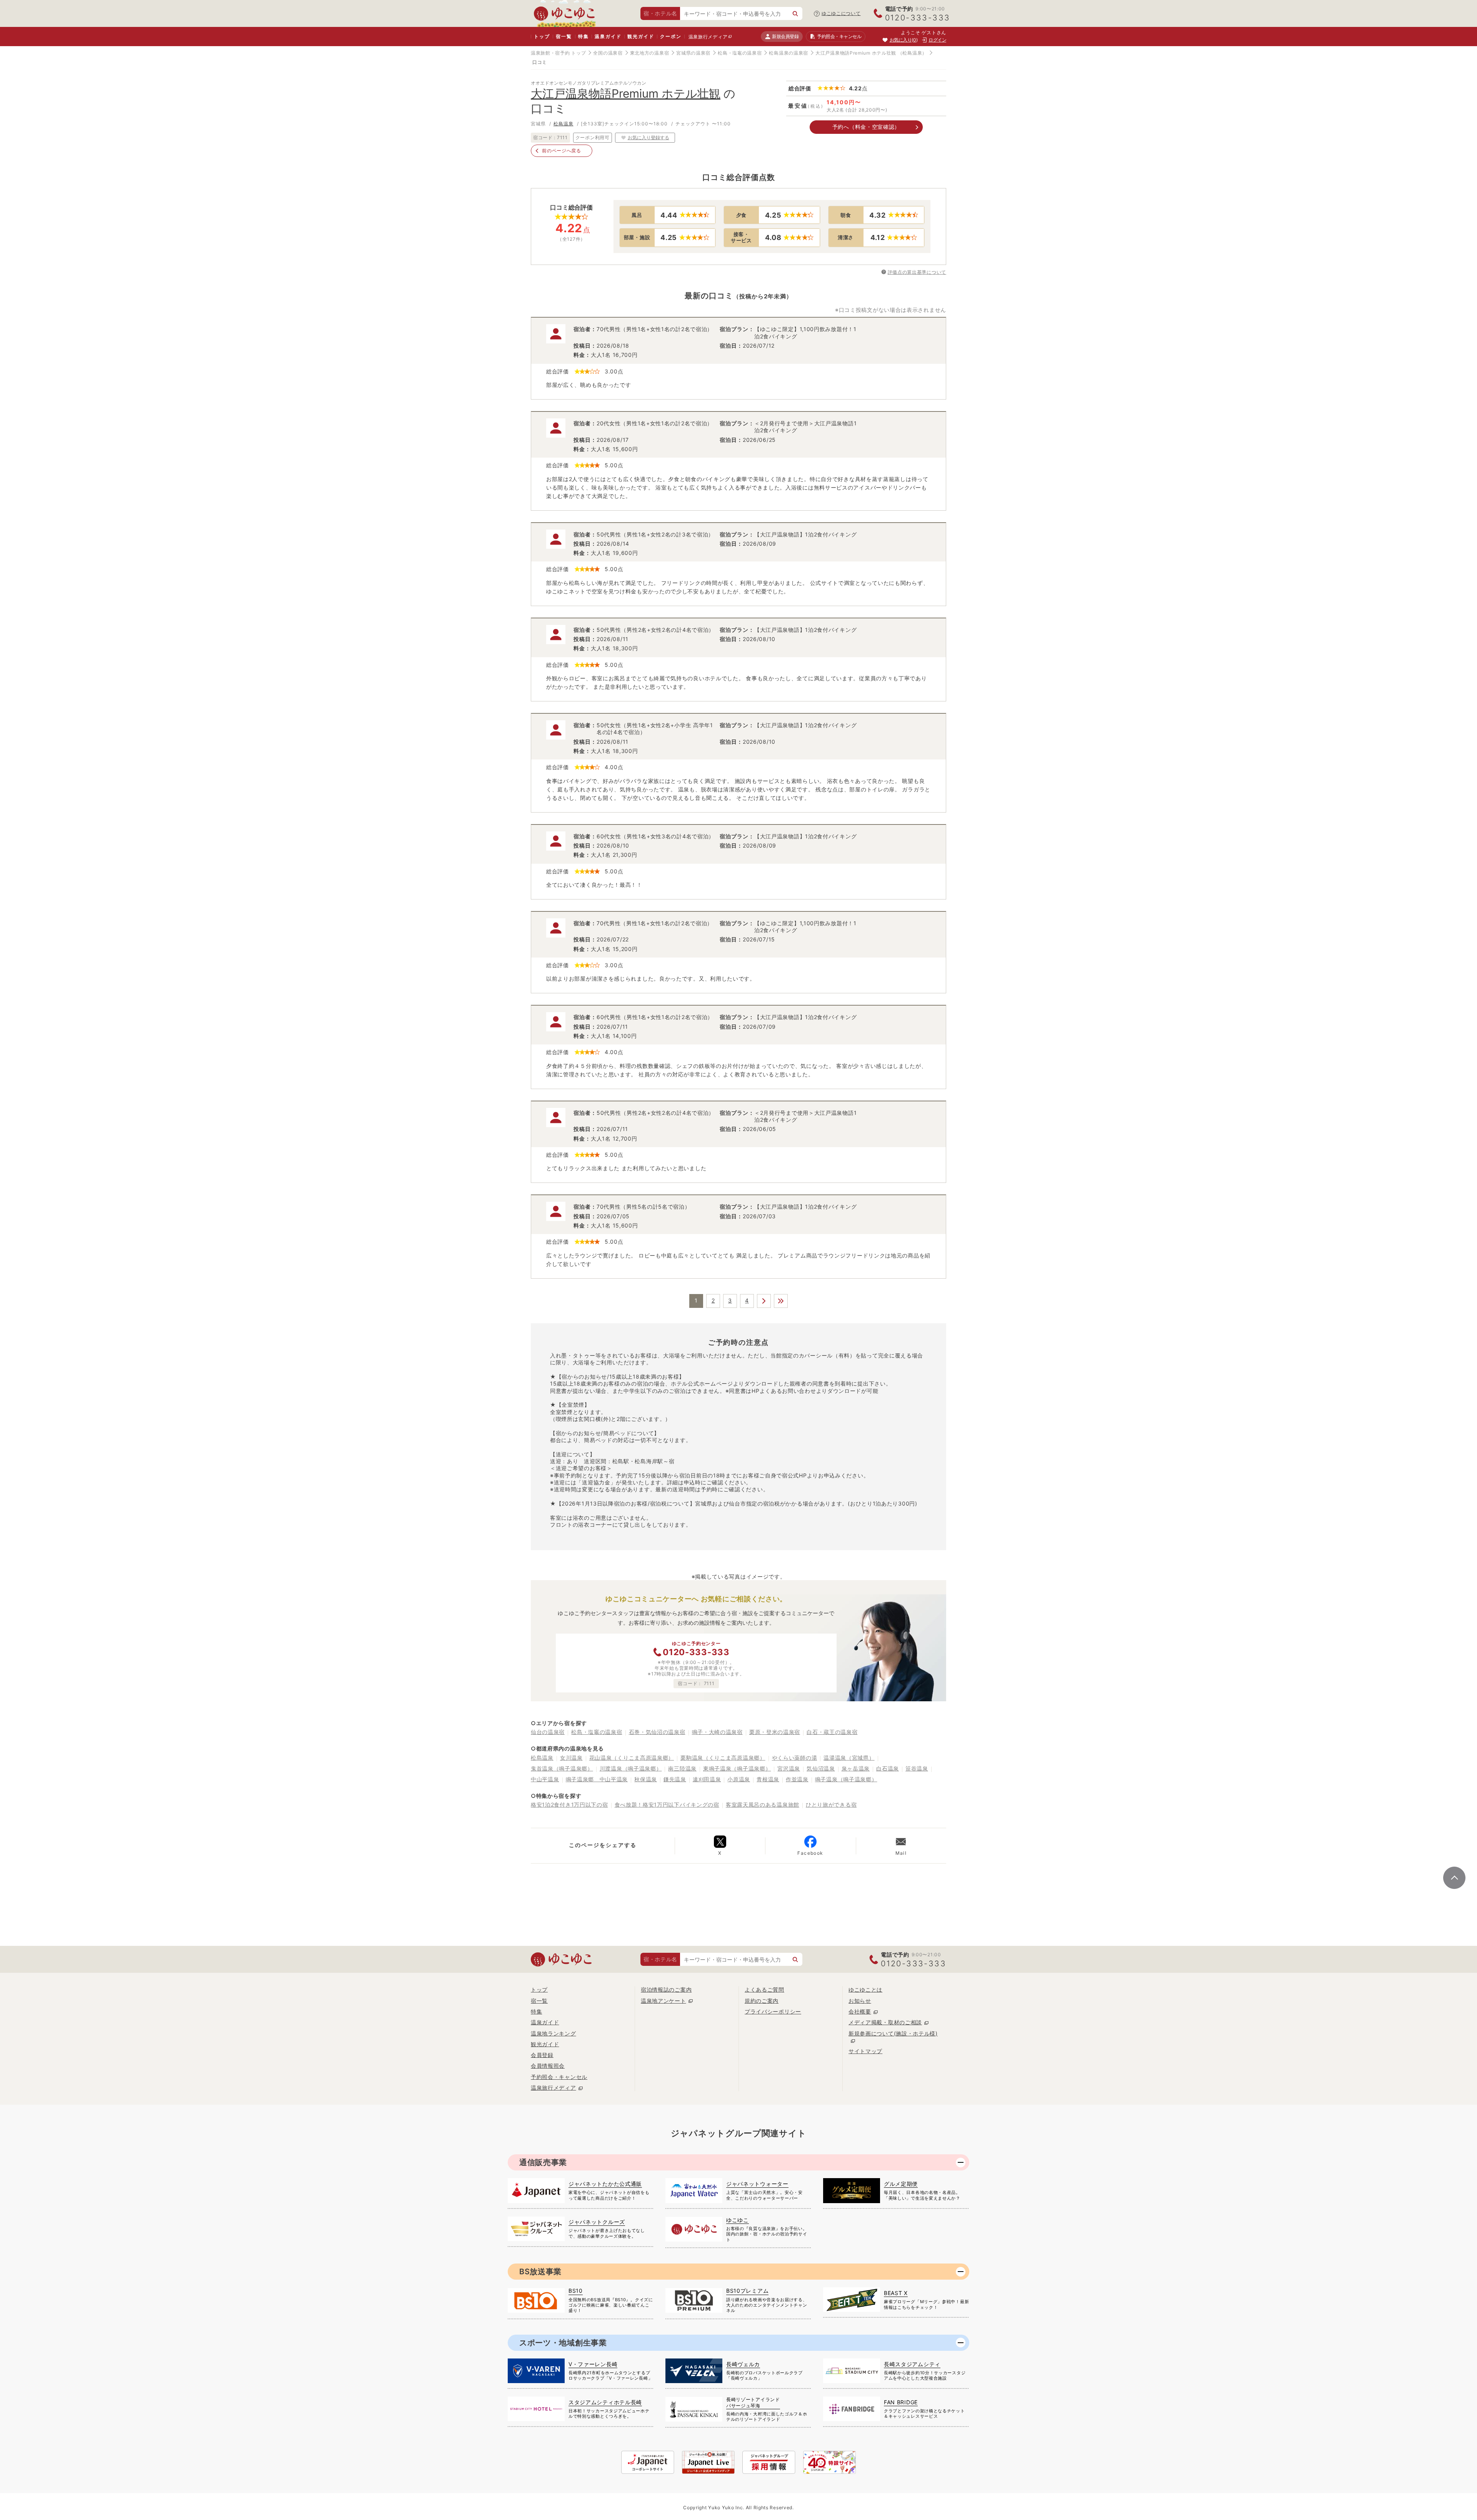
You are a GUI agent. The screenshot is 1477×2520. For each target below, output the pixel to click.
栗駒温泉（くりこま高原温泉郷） (723, 1758)
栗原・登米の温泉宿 (775, 1732)
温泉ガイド (608, 36)
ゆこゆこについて (841, 13)
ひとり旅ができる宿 (831, 1805)
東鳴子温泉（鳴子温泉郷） (737, 1768)
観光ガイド (641, 36)
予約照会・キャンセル (559, 2077)
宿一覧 (564, 36)
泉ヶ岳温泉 (856, 1768)
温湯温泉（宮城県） (849, 1758)
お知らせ (860, 2001)
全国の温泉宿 (608, 53)
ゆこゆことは (865, 1990)
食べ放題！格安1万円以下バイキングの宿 (667, 1805)
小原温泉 (739, 1779)
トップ (542, 36)
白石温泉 (888, 1768)
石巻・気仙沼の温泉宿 (657, 1732)
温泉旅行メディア (708, 37)
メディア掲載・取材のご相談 (885, 2022)
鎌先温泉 (675, 1779)
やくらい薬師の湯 (795, 1758)
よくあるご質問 (764, 1990)
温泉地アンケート (663, 2001)
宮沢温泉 (789, 1768)
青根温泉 (768, 1779)
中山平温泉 (545, 1779)
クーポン (671, 36)
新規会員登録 (785, 36)
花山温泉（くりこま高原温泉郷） (632, 1758)
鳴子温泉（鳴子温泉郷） (846, 1779)
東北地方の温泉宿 (650, 53)
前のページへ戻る (562, 151)
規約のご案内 (762, 2001)
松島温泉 (563, 124)
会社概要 (860, 2011)
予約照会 (839, 36)
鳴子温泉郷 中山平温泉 (597, 1779)
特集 (583, 36)
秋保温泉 (646, 1779)
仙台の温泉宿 (548, 1732)
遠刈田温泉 (707, 1779)
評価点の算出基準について (917, 272)
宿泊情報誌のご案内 (666, 1990)
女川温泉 (571, 1758)
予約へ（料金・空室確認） (866, 127)
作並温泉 (797, 1779)
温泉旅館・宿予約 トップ (558, 53)
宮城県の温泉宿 (693, 53)
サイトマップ (865, 2051)
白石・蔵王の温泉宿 (832, 1732)
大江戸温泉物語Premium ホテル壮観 (856, 53)
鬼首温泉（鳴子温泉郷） (562, 1768)
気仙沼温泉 (821, 1768)
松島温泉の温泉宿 (789, 53)
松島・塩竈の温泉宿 (740, 53)
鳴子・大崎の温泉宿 (717, 1732)
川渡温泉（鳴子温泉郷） (631, 1768)
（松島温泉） (912, 53)
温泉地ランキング (553, 2033)
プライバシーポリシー (773, 2011)
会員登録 (542, 2055)
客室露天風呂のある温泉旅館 (763, 1805)
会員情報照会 (548, 2066)
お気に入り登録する (648, 137)
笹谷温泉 (917, 1768)
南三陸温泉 (682, 1768)
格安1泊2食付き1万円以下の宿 (569, 1805)
